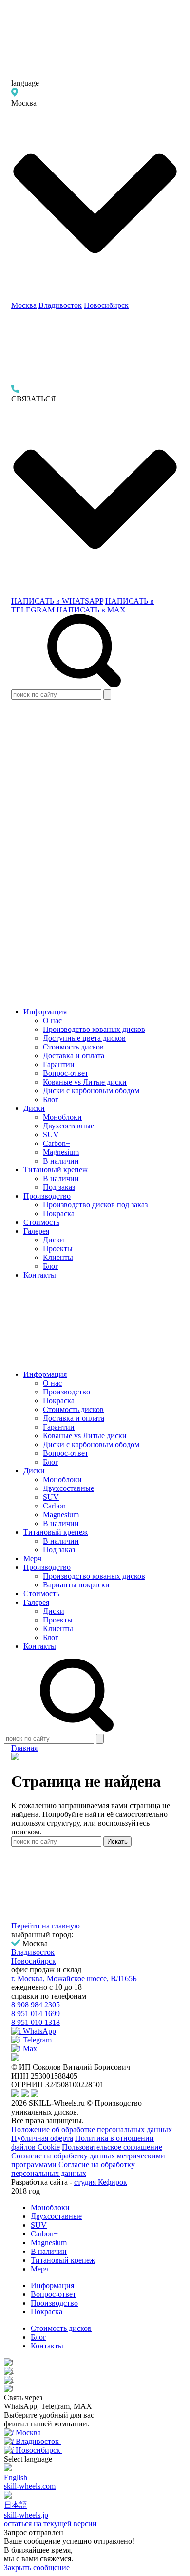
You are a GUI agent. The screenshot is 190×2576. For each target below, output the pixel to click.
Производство (47, 1196)
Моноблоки (62, 1117)
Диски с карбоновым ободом (91, 1091)
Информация (45, 1012)
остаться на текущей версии (50, 2524)
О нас (52, 1021)
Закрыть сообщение (37, 2567)
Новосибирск (106, 305)
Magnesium (61, 1152)
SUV (51, 1135)
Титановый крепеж (56, 1170)
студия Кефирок (101, 2182)
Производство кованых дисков (94, 1029)
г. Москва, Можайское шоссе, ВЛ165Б (74, 1978)
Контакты (40, 1275)
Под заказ (59, 1187)
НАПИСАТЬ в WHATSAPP (57, 601)
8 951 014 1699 (36, 2013)
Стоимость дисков (73, 1047)
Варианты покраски (76, 1585)
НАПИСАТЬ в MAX (91, 610)
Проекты (58, 1249)
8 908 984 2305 (36, 2005)
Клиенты (58, 1257)
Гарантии (59, 1064)
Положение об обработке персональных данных (92, 2129)
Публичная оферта (42, 2138)
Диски (34, 1108)
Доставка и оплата (74, 1056)
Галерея (36, 1231)
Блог (51, 1099)
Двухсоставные (68, 1126)
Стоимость (41, 1222)
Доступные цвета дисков (84, 1038)
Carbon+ (57, 1143)
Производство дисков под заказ (95, 1205)
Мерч (32, 1558)
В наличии (61, 1161)
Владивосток (60, 305)
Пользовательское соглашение (112, 2147)
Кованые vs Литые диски (85, 1082)
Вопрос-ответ (66, 1073)
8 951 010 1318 (36, 2022)
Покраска (59, 1213)
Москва (24, 305)
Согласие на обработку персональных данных (73, 2169)
